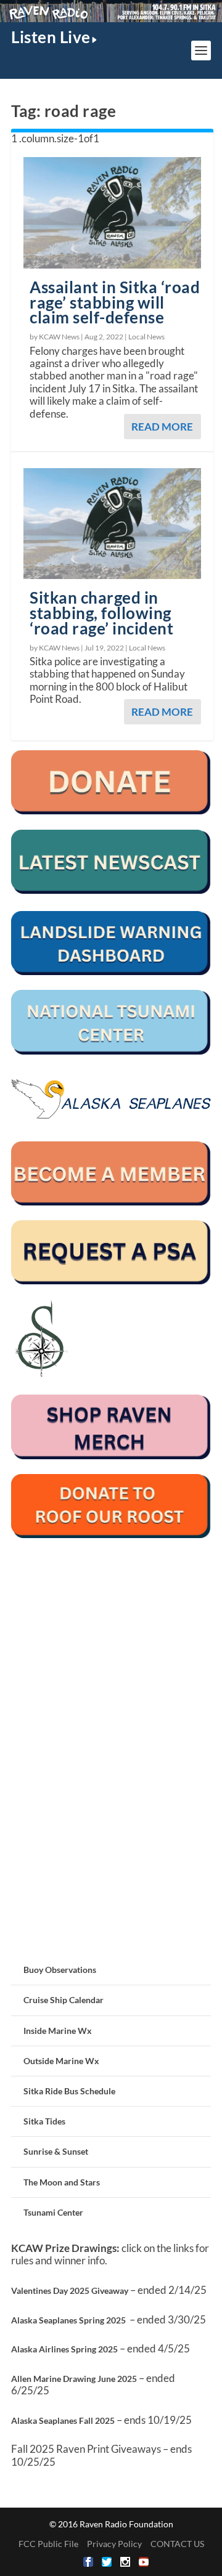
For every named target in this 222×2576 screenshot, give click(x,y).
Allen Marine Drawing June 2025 (74, 2379)
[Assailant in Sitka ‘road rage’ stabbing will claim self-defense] (112, 213)
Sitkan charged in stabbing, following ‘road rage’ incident (101, 613)
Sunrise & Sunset (56, 2151)
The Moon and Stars (62, 2182)
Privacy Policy (114, 2544)
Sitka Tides (44, 2121)
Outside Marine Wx (61, 2061)
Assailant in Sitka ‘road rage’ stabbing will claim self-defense (115, 302)
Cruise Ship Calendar (64, 2000)
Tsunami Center (53, 2212)
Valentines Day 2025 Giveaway (70, 2290)
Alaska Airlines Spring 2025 (64, 2349)
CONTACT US (177, 2544)
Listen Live (51, 37)
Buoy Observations (60, 1970)
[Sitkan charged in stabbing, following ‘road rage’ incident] (112, 524)
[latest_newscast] (111, 890)
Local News (146, 337)
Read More (162, 427)
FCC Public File (48, 2544)
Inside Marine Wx (58, 2031)
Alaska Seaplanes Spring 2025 (68, 2320)
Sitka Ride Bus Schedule (69, 2091)
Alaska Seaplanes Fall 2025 (63, 2420)
